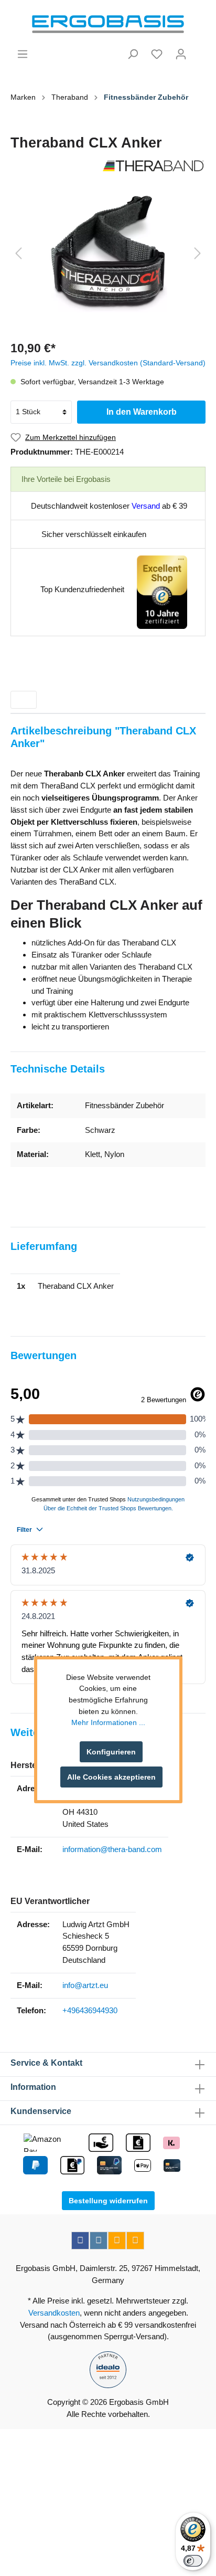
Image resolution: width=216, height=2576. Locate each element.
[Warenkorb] (199, 50)
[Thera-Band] (108, 166)
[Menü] (23, 54)
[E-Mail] (117, 2241)
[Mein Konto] (181, 54)
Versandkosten (54, 2313)
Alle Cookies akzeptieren (111, 1777)
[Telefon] (135, 2241)
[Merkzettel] (157, 54)
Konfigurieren (111, 1752)
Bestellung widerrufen (108, 2201)
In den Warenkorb (142, 412)
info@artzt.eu (85, 1985)
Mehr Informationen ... (108, 1722)
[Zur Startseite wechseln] (108, 24)
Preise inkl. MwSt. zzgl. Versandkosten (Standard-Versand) (108, 363)
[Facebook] (80, 2241)
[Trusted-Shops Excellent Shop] (162, 591)
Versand (146, 506)
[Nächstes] (198, 253)
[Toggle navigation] (24, 700)
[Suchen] (133, 54)
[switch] (193, 2561)
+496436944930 (90, 2010)
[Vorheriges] (18, 253)
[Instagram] (99, 2241)
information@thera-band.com (112, 1849)
